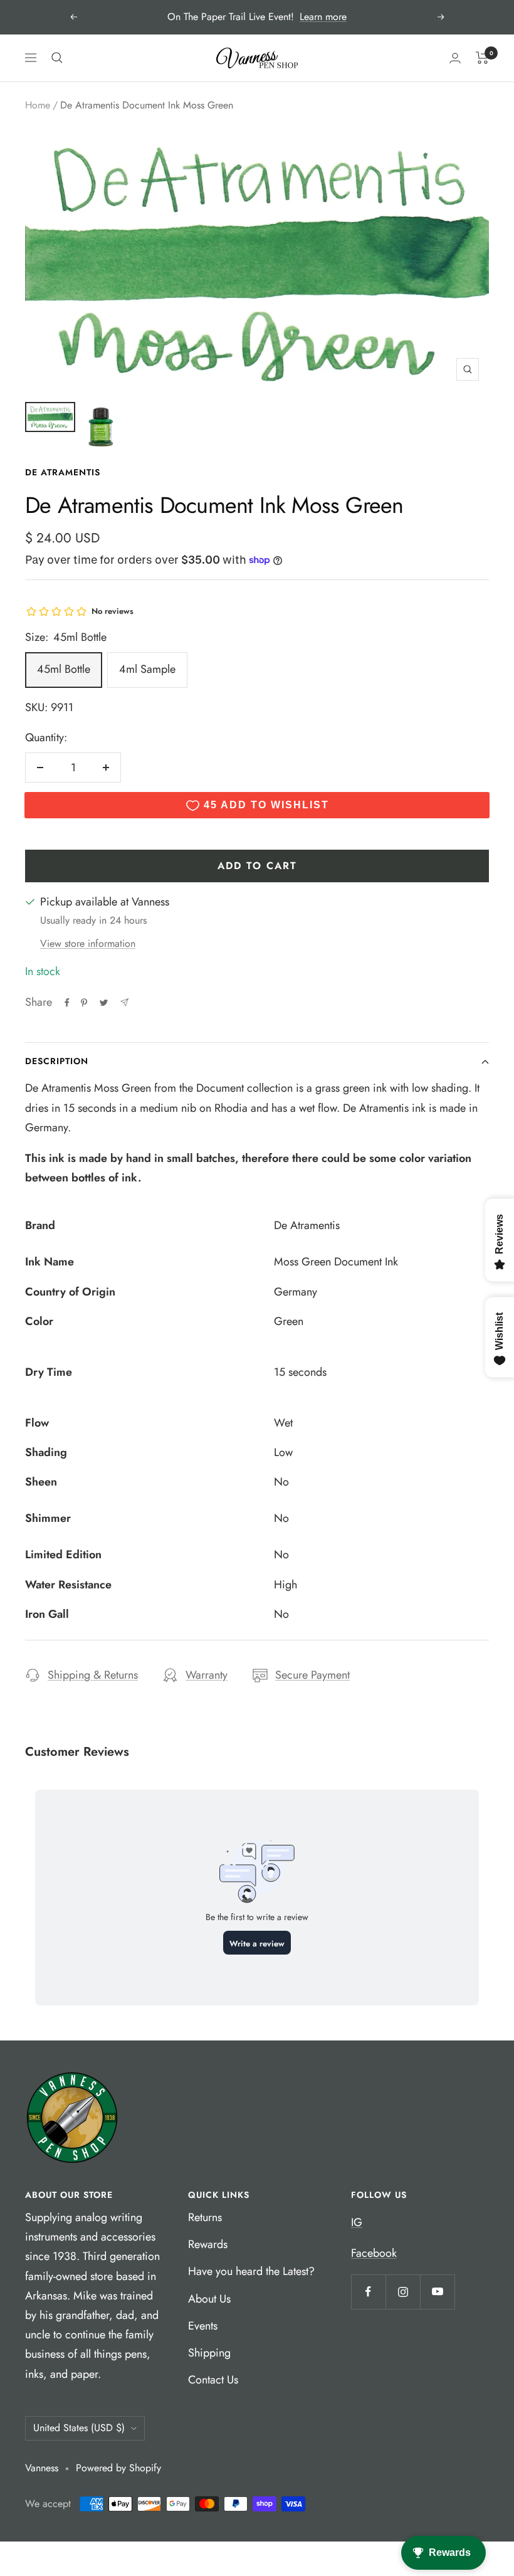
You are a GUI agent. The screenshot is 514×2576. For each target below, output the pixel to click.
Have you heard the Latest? (251, 2271)
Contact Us (213, 2380)
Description (57, 1061)
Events (203, 2326)
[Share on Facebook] (67, 1003)
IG (357, 2222)
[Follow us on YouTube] (437, 2292)
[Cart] (482, 58)
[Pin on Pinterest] (84, 1003)
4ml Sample (147, 669)
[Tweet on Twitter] (104, 1003)
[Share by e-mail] (124, 1002)
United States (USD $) (79, 2428)
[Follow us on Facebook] (368, 2292)
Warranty (207, 1675)
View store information (88, 943)
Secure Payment (312, 1675)
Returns (205, 2217)
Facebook (374, 2253)
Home (38, 105)
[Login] (455, 58)
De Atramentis (63, 472)
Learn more (323, 17)
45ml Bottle (64, 669)
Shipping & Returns (93, 1675)
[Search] (57, 58)
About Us (209, 2299)
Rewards (208, 2244)
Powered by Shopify (118, 2468)
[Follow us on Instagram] (403, 2292)
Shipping (209, 2353)
